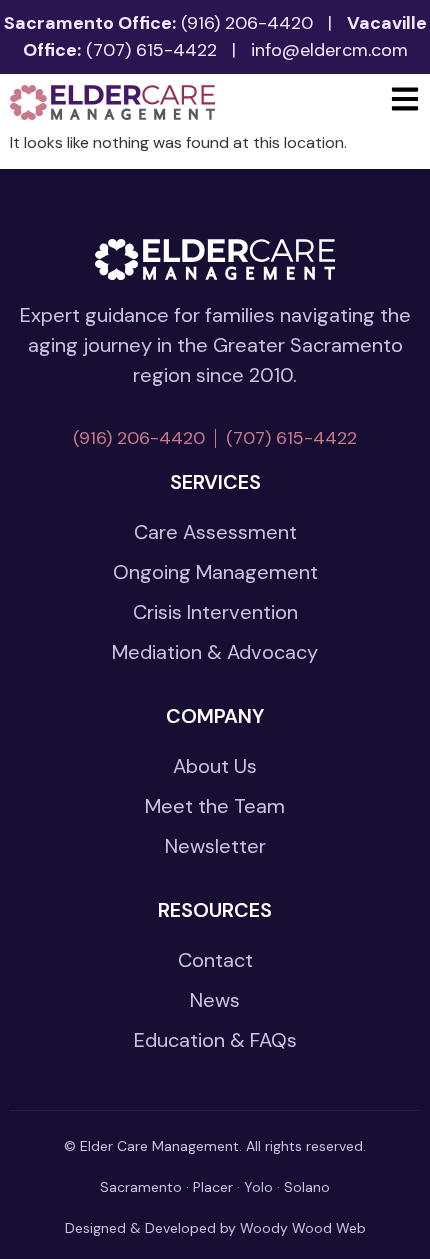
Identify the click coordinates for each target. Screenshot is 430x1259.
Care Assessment (215, 532)
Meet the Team (215, 806)
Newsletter (215, 846)
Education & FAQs (215, 1040)
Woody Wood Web (303, 1228)
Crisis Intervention (215, 612)
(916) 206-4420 (247, 23)
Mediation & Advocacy (215, 652)
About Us (215, 766)
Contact (215, 960)
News (215, 1000)
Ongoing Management (215, 572)
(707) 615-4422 (151, 50)
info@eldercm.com (329, 50)
